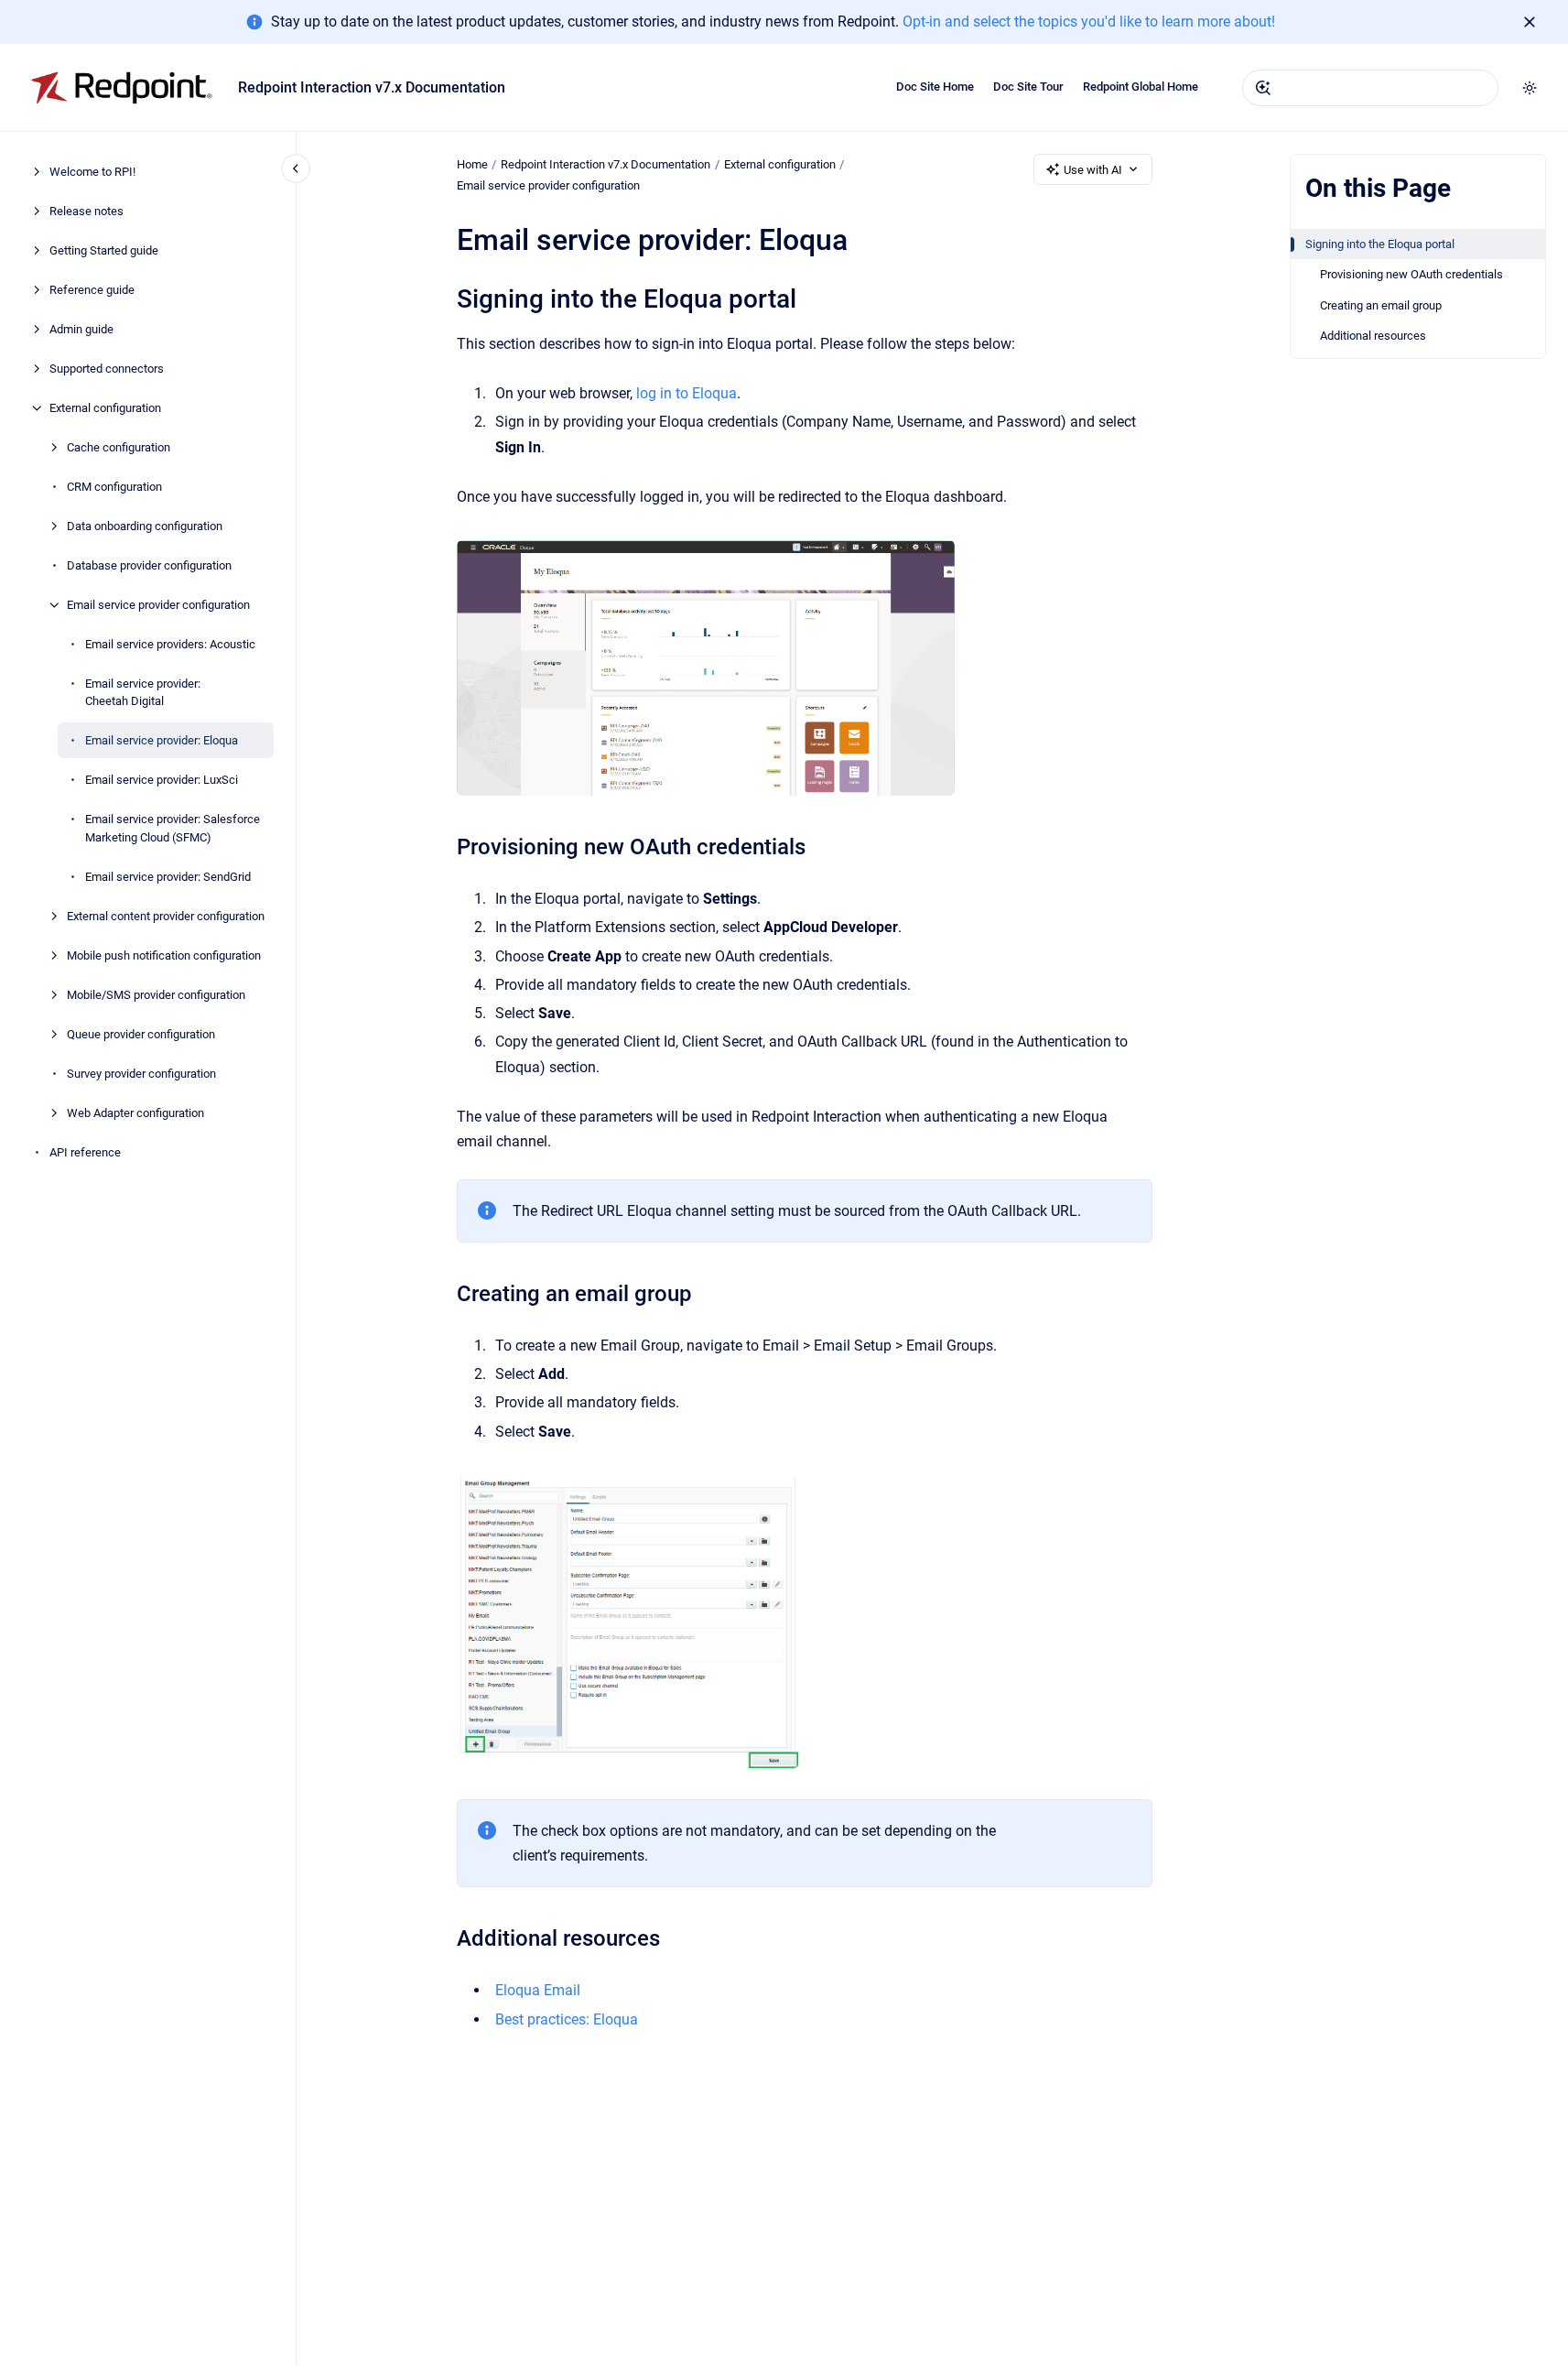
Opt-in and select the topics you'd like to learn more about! (1089, 22)
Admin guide (81, 329)
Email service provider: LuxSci (162, 780)
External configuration (105, 408)
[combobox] (1370, 88)
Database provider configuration (149, 565)
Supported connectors (107, 369)
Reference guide (92, 290)
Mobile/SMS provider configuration (156, 995)
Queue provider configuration (141, 1034)
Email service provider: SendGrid (168, 877)
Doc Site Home (935, 87)
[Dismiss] (1530, 22)
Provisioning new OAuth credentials (1411, 274)
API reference (85, 1152)
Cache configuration (119, 447)
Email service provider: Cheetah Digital (143, 693)
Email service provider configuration (158, 605)
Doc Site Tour (1028, 87)
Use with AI (1093, 170)
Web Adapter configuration (135, 1113)
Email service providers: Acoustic (170, 644)
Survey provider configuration (141, 1074)
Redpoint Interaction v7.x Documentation (372, 87)
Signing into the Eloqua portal (1380, 244)
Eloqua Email (538, 1990)
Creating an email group (1381, 305)
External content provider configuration (166, 916)
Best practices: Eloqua (567, 2019)
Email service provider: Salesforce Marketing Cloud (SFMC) (173, 828)
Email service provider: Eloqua (162, 740)
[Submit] (1263, 88)
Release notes (87, 211)
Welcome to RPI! (92, 172)
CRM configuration (114, 487)
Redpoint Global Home (1141, 87)
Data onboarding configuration (145, 526)
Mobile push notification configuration (164, 955)
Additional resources (1373, 336)
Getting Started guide (104, 250)
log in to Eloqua (687, 393)
